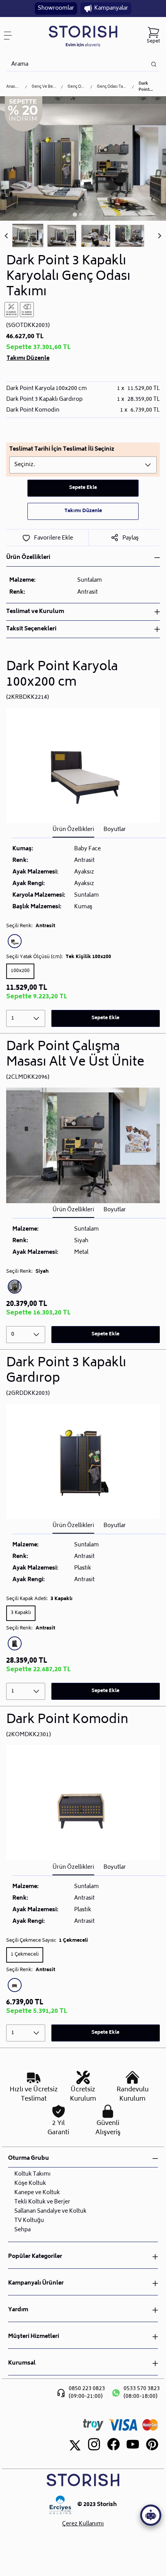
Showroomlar (56, 8)
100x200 (20, 971)
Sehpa (22, 2230)
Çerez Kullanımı (83, 2524)
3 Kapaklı (21, 1613)
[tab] (75, 215)
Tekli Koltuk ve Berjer (42, 2202)
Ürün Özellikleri (73, 830)
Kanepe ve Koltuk (37, 2193)
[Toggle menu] (11, 36)
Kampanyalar (111, 8)
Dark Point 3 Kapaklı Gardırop (66, 1371)
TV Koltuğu (29, 2221)
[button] (28, 236)
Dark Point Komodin (67, 1720)
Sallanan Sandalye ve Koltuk (50, 2211)
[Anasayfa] (83, 36)
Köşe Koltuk (30, 2184)
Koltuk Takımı (32, 2174)
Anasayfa (13, 87)
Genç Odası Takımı (112, 87)
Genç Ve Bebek (44, 87)
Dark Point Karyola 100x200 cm (62, 675)
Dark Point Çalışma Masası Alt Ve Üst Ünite (75, 1055)
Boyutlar (115, 830)
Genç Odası (77, 87)
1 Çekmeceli (25, 1955)
